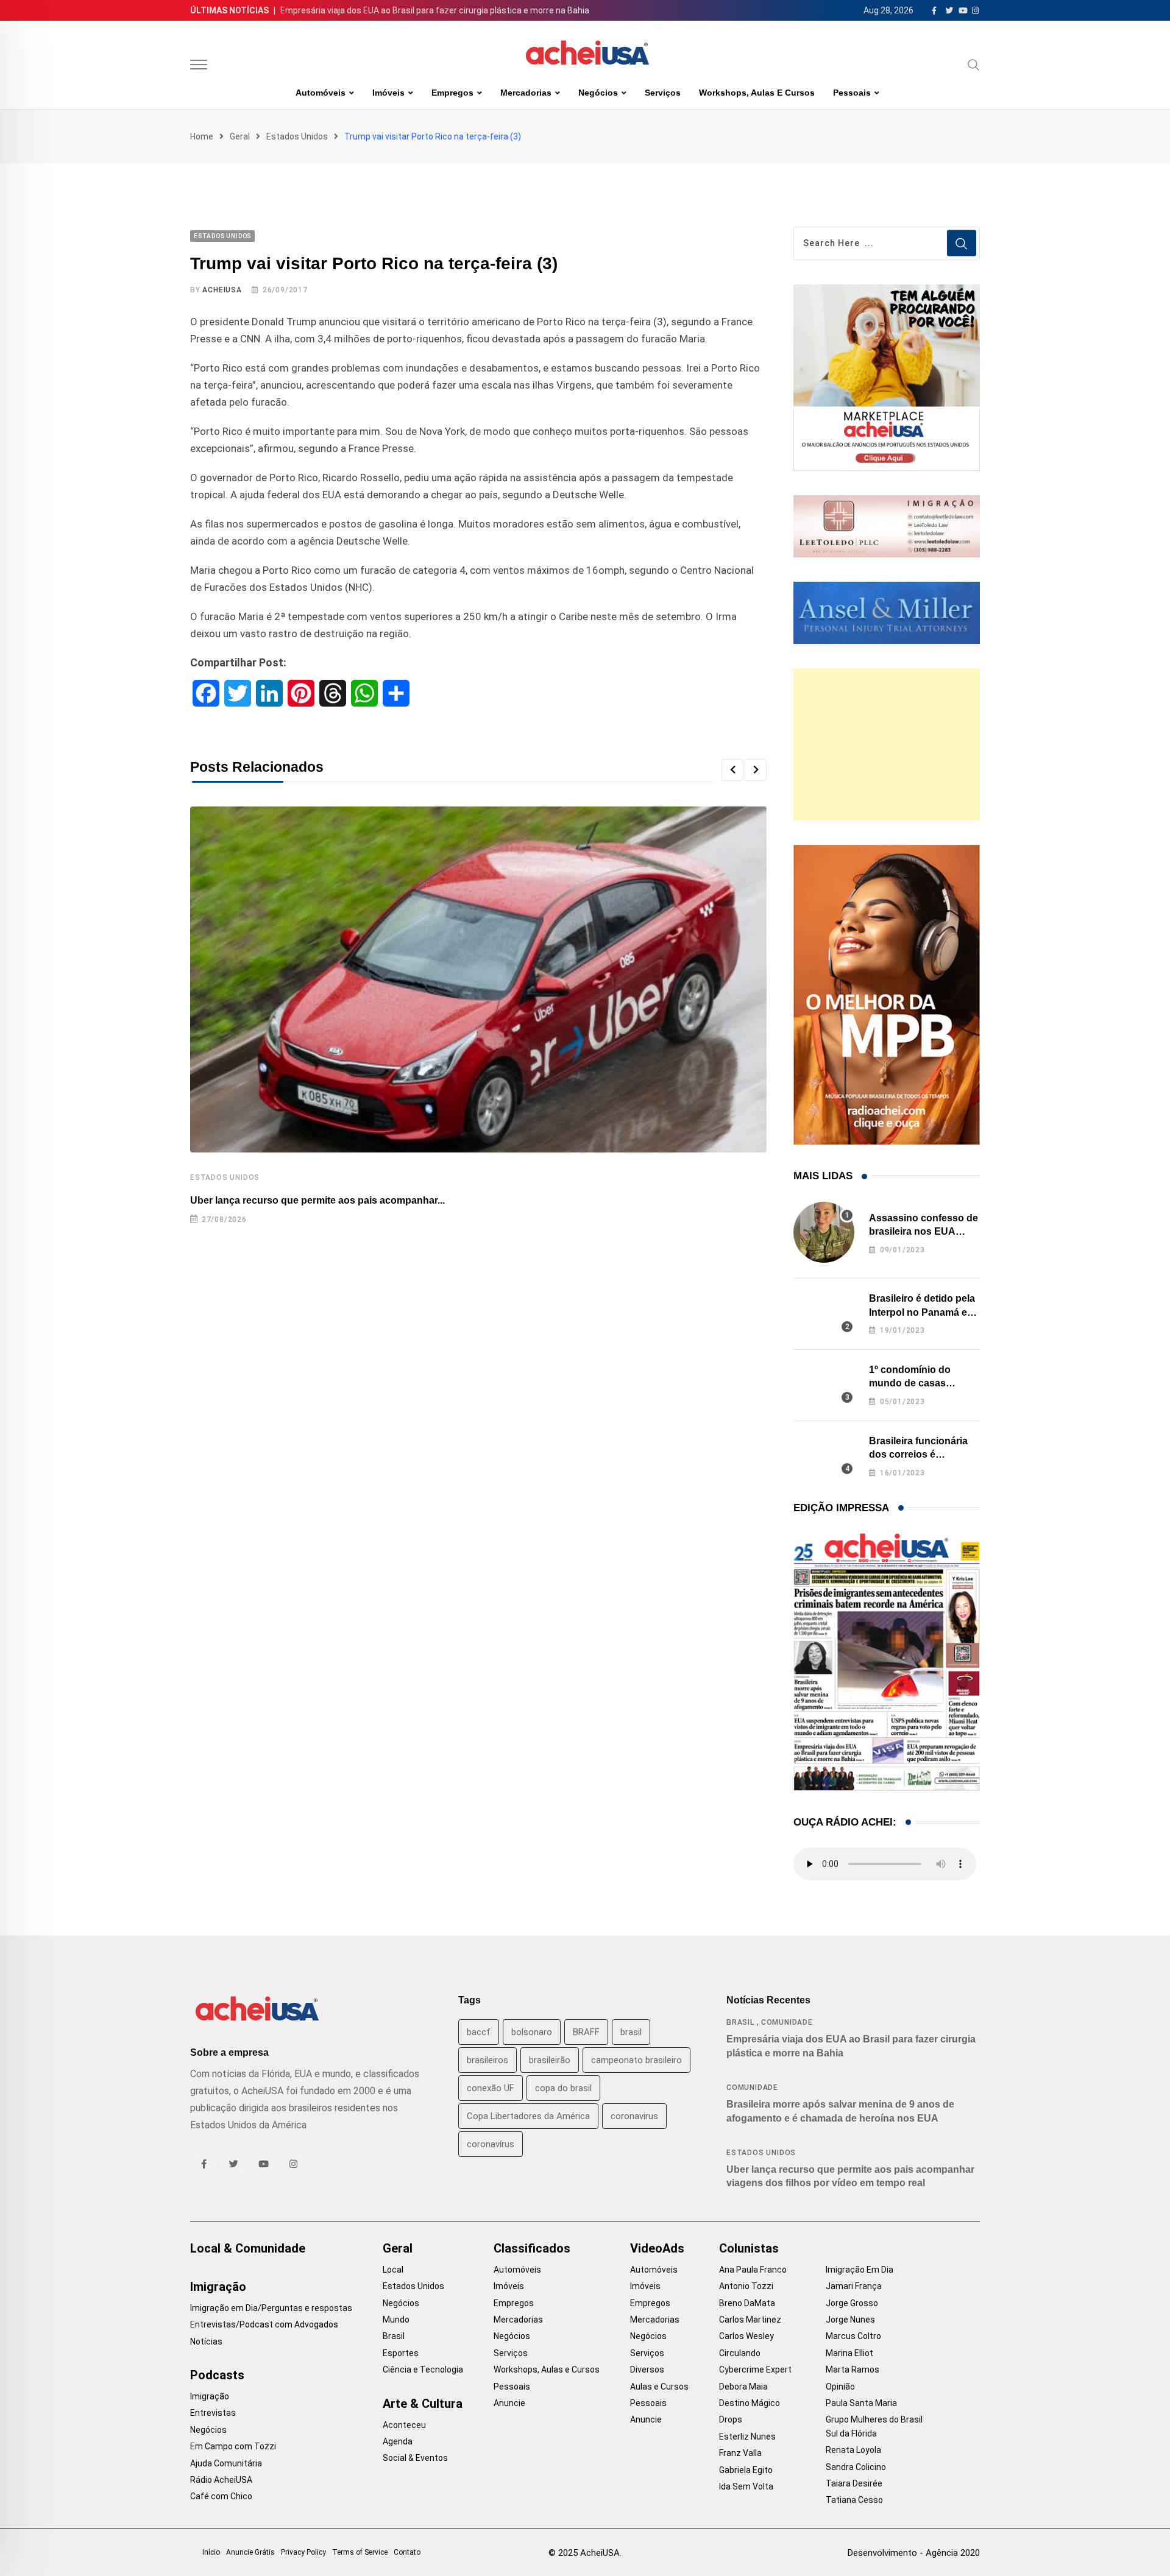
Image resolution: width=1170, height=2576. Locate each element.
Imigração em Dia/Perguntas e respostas (271, 2308)
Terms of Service (360, 2552)
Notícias (206, 2341)
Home (202, 136)
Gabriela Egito (746, 2470)
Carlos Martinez (750, 2320)
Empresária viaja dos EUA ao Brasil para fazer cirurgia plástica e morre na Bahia (435, 10)
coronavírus (491, 2144)
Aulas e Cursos (659, 2387)
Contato (407, 2552)
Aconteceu (404, 2425)
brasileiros (487, 2060)
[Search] (974, 65)
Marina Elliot (849, 2353)
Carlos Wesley (746, 2336)
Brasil (740, 2022)
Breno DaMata (747, 2303)
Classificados (532, 2248)
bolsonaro (532, 2032)
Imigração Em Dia (860, 2270)
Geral (240, 136)
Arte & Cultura (423, 2404)
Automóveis (321, 93)
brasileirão (550, 2060)
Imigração (218, 2287)
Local (393, 2270)
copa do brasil (563, 2088)
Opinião (840, 2387)
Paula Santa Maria (861, 2403)
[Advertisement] (887, 744)
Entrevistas (213, 2413)
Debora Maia (743, 2387)
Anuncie (509, 2403)
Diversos (647, 2370)
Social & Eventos (415, 2458)
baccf (479, 2032)
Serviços (663, 93)
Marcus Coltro (853, 2336)
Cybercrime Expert (755, 2370)
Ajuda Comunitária (226, 2463)
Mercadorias (526, 93)
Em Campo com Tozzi (233, 2446)
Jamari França (854, 2286)
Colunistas (749, 2248)
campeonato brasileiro (636, 2060)
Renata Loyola (853, 2450)
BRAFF (586, 2032)
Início (211, 2552)
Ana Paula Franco (753, 2270)
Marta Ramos (853, 2370)
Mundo (396, 2320)
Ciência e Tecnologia (423, 2370)
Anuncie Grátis (250, 2552)
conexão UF (491, 2088)
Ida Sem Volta (746, 2486)
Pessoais (852, 93)
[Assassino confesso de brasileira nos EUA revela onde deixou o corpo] (824, 1232)
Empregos (452, 93)
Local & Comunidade (248, 2248)
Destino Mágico (750, 2403)
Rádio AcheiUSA (221, 2480)
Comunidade (787, 2022)
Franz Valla (740, 2453)
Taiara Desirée (854, 2483)
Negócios (598, 93)
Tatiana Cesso (854, 2500)
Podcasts (217, 2375)
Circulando (740, 2353)
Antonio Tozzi (746, 2286)
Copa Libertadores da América (528, 2116)
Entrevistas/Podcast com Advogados (264, 2324)
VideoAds (657, 2248)
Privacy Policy (303, 2552)
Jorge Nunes (850, 2320)
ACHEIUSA (222, 290)
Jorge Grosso (852, 2303)
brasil (631, 2032)
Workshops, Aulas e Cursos (757, 93)
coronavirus (634, 2116)
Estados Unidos (297, 136)
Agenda (398, 2441)
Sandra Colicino (856, 2467)
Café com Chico (221, 2496)
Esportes (401, 2353)
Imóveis (388, 93)
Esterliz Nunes (747, 2437)
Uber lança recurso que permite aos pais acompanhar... (317, 1200)
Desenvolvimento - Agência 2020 (914, 2553)
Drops (731, 2419)
